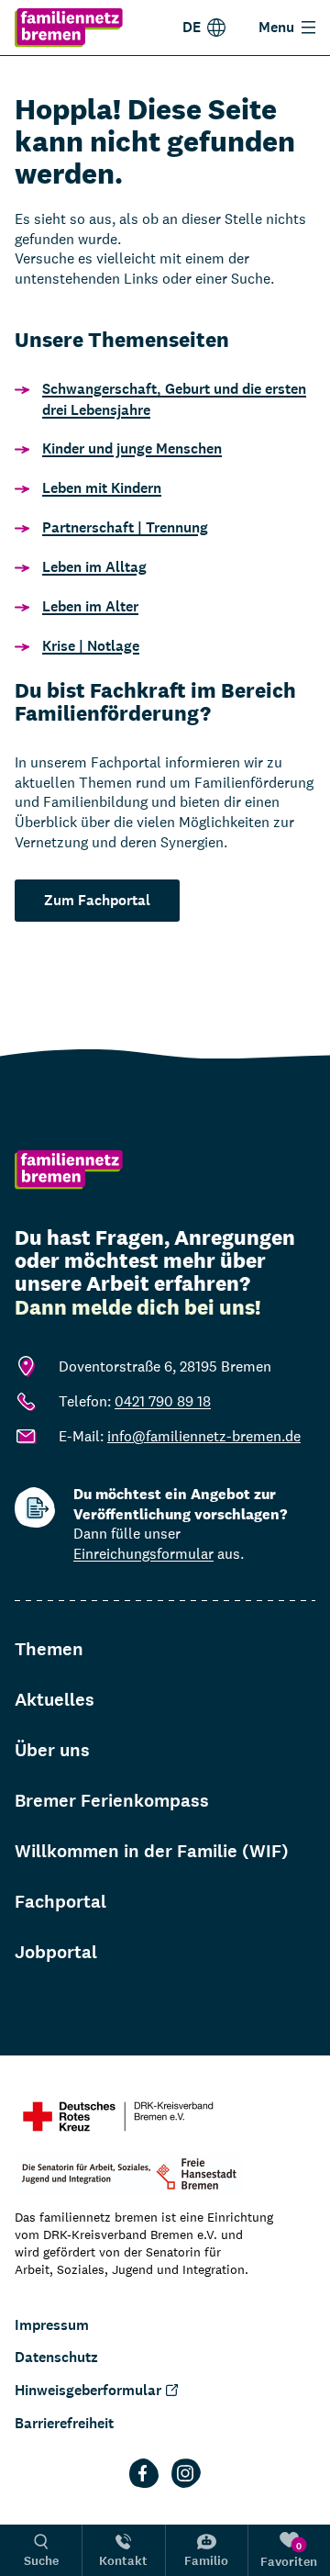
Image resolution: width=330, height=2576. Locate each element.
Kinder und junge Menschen (132, 448)
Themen (49, 1649)
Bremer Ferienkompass (112, 1801)
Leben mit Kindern (102, 488)
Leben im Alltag (94, 567)
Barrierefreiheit (64, 2423)
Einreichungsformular (143, 1554)
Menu (276, 27)
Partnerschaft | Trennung (125, 527)
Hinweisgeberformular (88, 2390)
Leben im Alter (90, 606)
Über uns (52, 1750)
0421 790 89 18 (163, 1401)
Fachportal (60, 1902)
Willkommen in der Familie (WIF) (152, 1851)
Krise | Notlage (91, 646)
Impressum (52, 2325)
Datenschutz (56, 2357)
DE (192, 27)
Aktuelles (55, 1700)
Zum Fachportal (97, 900)
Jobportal (56, 1952)
